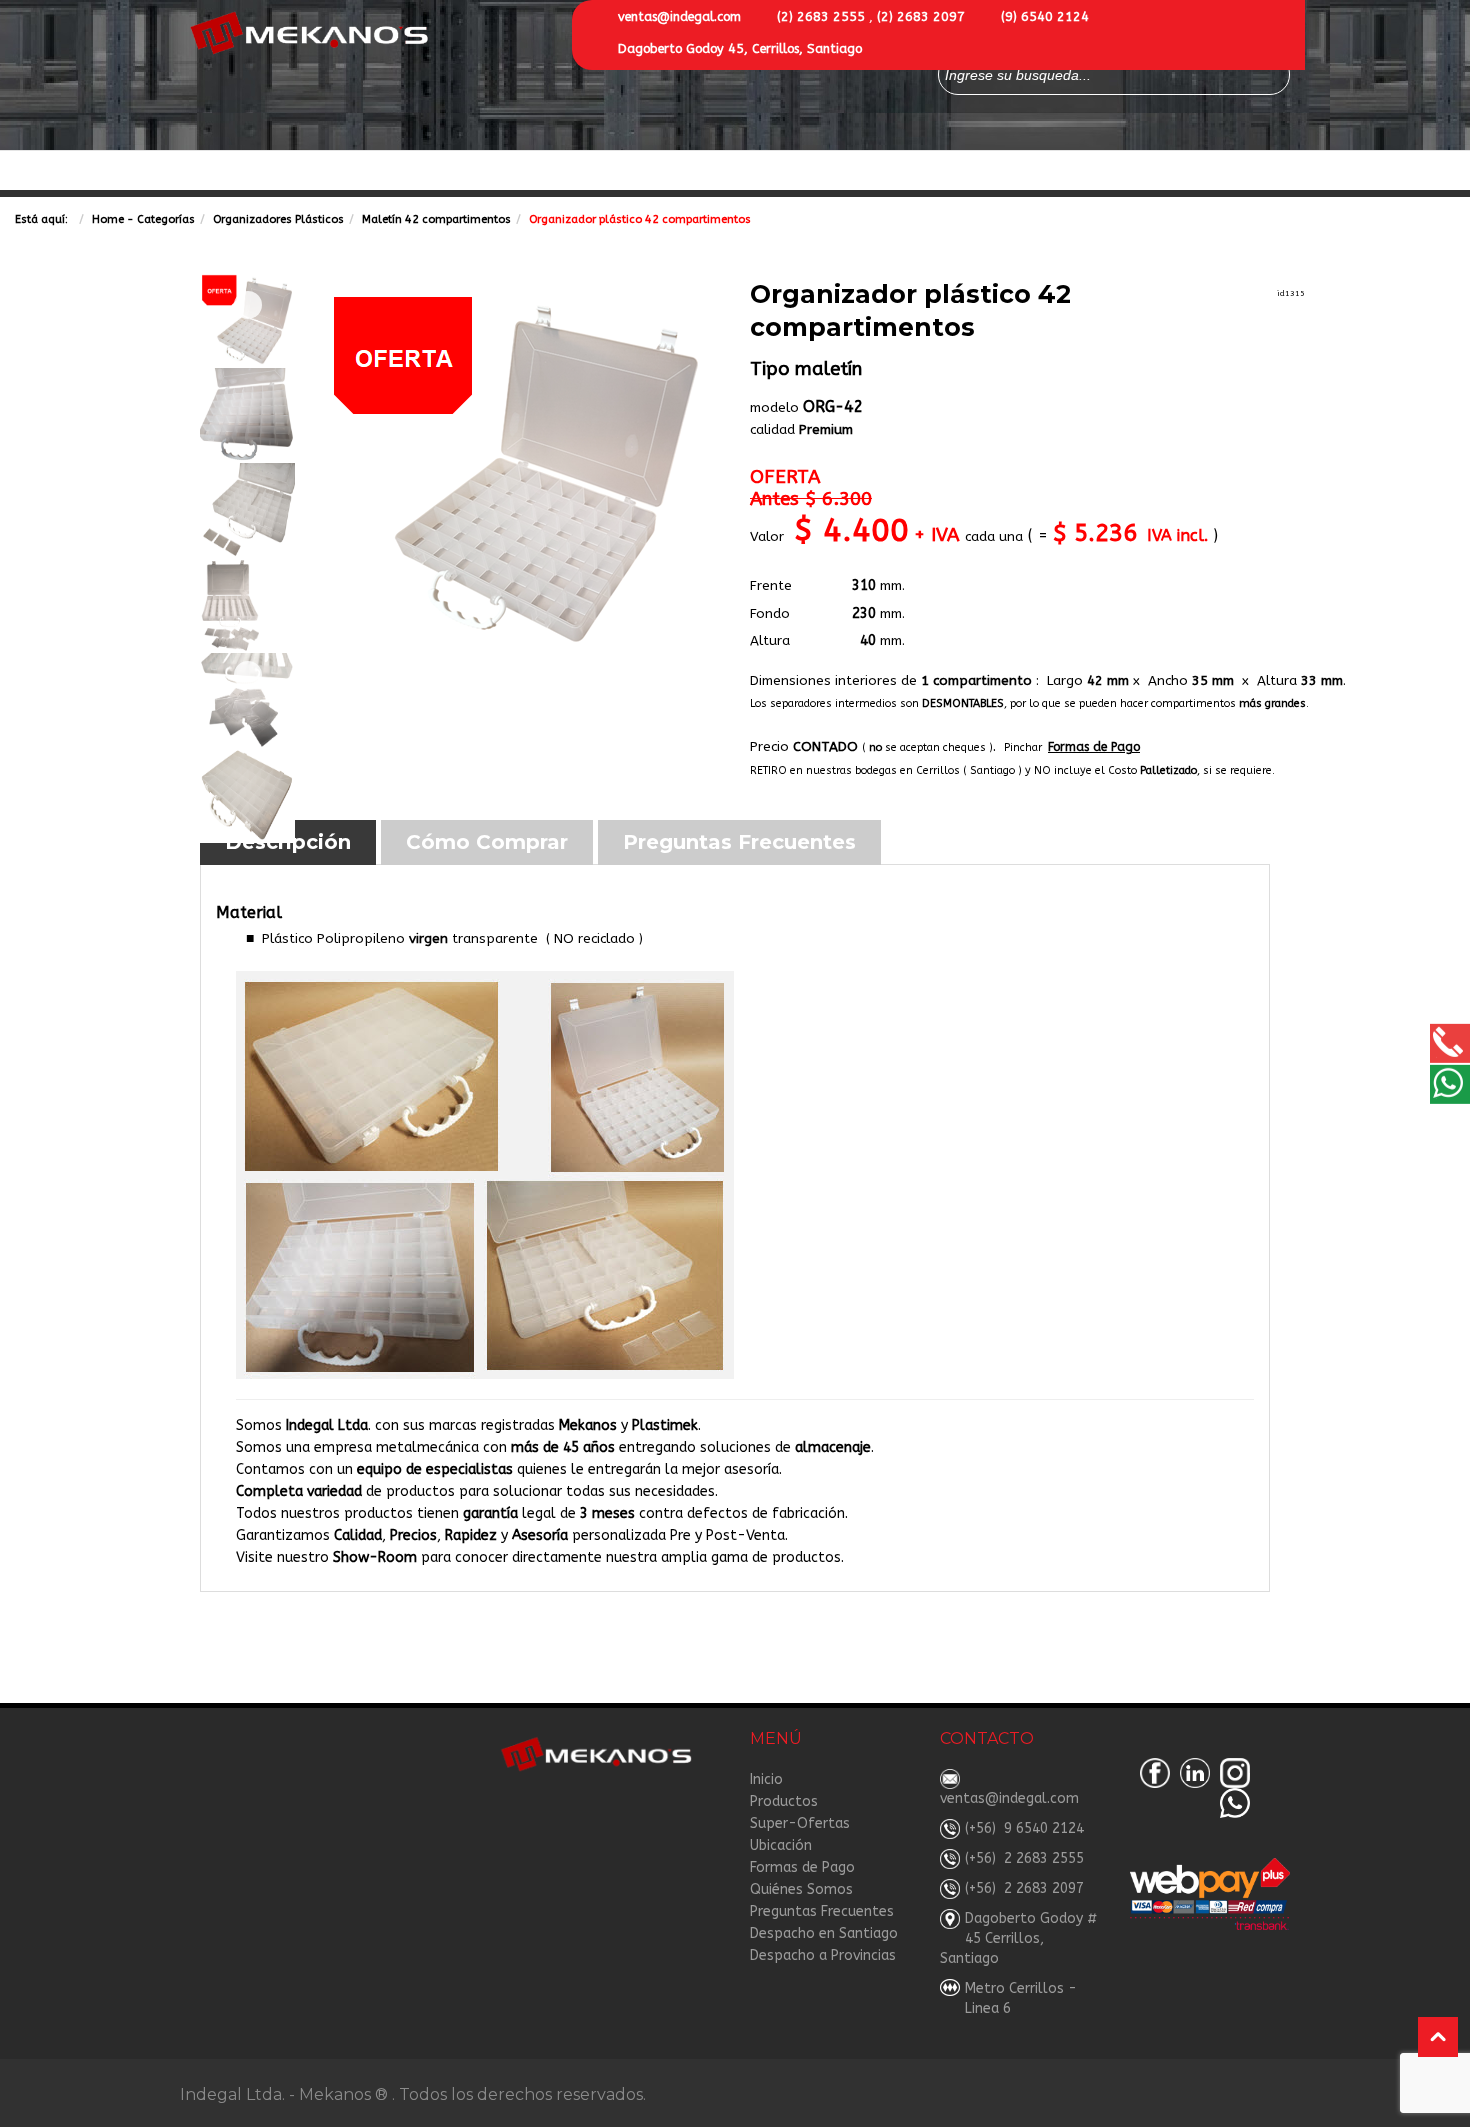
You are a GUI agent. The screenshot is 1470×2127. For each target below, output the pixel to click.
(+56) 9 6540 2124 (1024, 1828)
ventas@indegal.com (679, 16)
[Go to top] (1438, 2037)
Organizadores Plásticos (278, 219)
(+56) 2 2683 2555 (1024, 1858)
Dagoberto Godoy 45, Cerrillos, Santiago (740, 48)
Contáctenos (639, 171)
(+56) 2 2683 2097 (1024, 1888)
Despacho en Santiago (824, 1933)
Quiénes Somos (1053, 171)
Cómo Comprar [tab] (487, 842)
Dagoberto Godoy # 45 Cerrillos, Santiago (1019, 1938)
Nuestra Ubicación (774, 171)
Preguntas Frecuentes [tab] (739, 842)
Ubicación (781, 1845)
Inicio (766, 1779)
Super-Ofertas (517, 171)
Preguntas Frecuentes (822, 1911)
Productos (383, 171)
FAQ (1141, 171)
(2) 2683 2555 (821, 16)
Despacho (1211, 171)
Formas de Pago (920, 171)
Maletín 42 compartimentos (436, 219)
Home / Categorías (256, 171)
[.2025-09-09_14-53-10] (517, 473)
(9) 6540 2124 (1045, 16)
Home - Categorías (143, 219)
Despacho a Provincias (823, 1955)
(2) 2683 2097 (921, 16)
